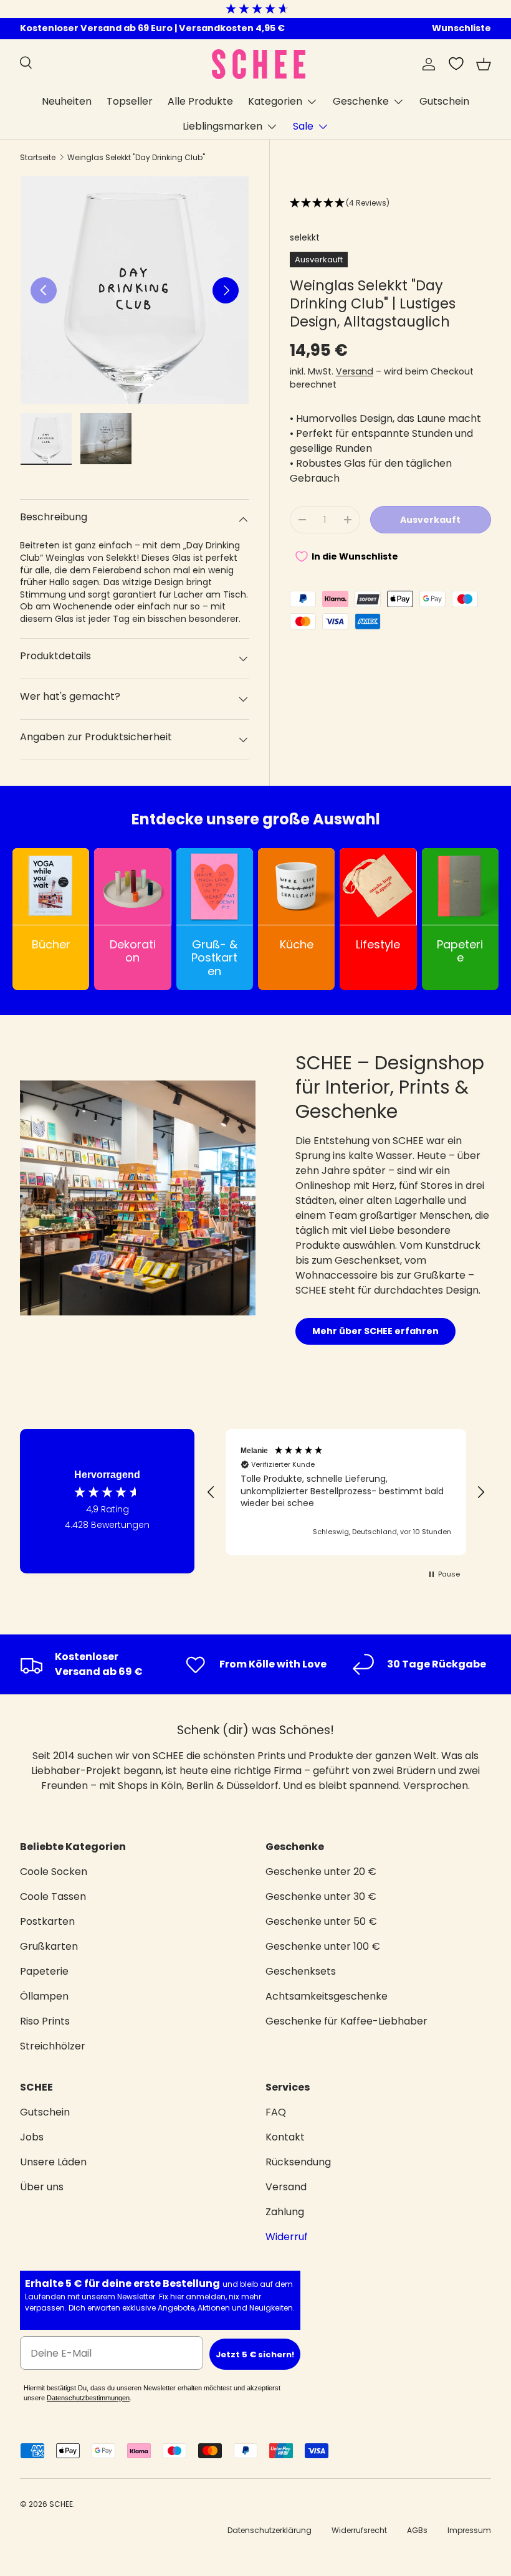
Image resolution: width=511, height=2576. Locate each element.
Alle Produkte (200, 101)
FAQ (276, 2112)
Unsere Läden (53, 2162)
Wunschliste (461, 28)
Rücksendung (298, 2162)
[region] (346, 1492)
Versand (355, 371)
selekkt (305, 237)
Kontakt (285, 2137)
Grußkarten (49, 1946)
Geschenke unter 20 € (321, 1872)
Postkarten (47, 1921)
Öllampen (44, 1996)
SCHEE (61, 2504)
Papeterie (44, 1971)
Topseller (130, 101)
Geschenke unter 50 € (321, 1921)
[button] (484, 64)
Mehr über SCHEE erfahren (375, 1331)
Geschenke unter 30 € (321, 1896)
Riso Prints (45, 2021)
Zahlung (285, 2212)
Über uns (42, 2187)
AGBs (417, 2530)
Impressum (469, 2530)
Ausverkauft (430, 520)
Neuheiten (67, 101)
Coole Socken (54, 1872)
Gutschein (444, 101)
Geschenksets (301, 1971)
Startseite (38, 157)
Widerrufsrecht (359, 2530)
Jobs (32, 2137)
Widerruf (287, 2237)
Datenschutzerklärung (270, 2530)
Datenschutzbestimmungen (88, 2398)
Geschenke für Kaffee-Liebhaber (346, 2021)
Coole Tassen (53, 1896)
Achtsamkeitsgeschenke (327, 1996)
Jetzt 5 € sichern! (255, 2354)
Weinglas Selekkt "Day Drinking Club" (136, 157)
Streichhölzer (53, 2046)
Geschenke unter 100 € (323, 1946)
